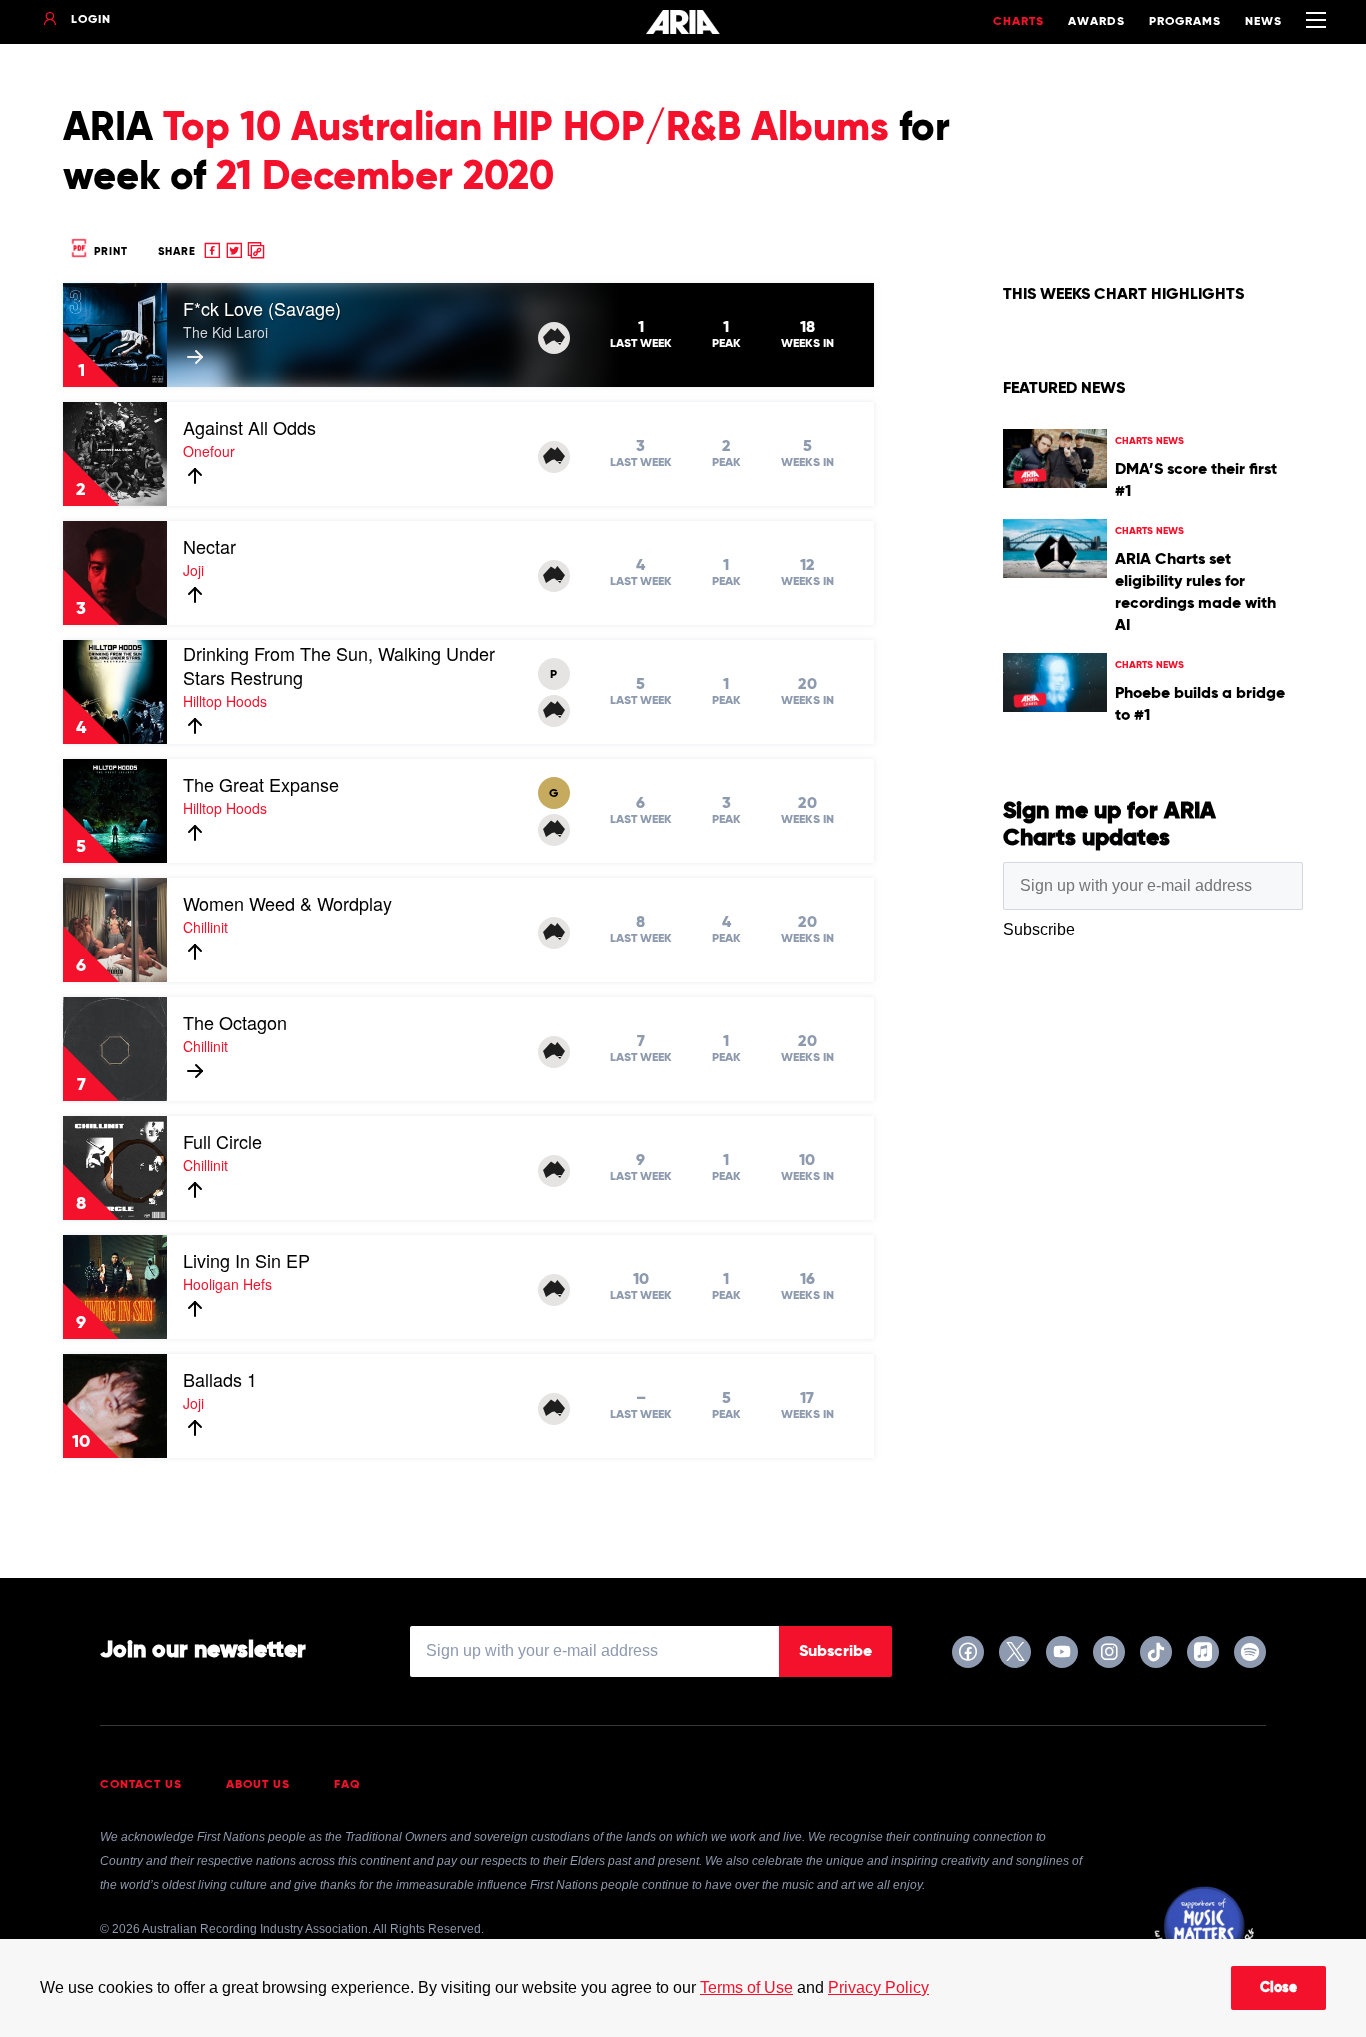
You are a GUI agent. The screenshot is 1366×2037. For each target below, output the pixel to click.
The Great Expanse (261, 784)
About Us (258, 1785)
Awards (1096, 22)
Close (1278, 1988)
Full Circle (222, 1141)
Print (109, 251)
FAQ (347, 1785)
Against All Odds (249, 427)
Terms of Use (746, 1987)
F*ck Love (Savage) (262, 308)
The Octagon (235, 1022)
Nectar (209, 546)
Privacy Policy (878, 1987)
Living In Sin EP (246, 1260)
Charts (1018, 22)
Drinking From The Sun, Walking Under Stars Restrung (339, 665)
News (1263, 22)
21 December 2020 (385, 178)
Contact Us (141, 1785)
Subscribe (835, 1652)
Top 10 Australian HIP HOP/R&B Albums (526, 129)
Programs (1185, 22)
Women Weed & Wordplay (287, 903)
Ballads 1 (220, 1379)
